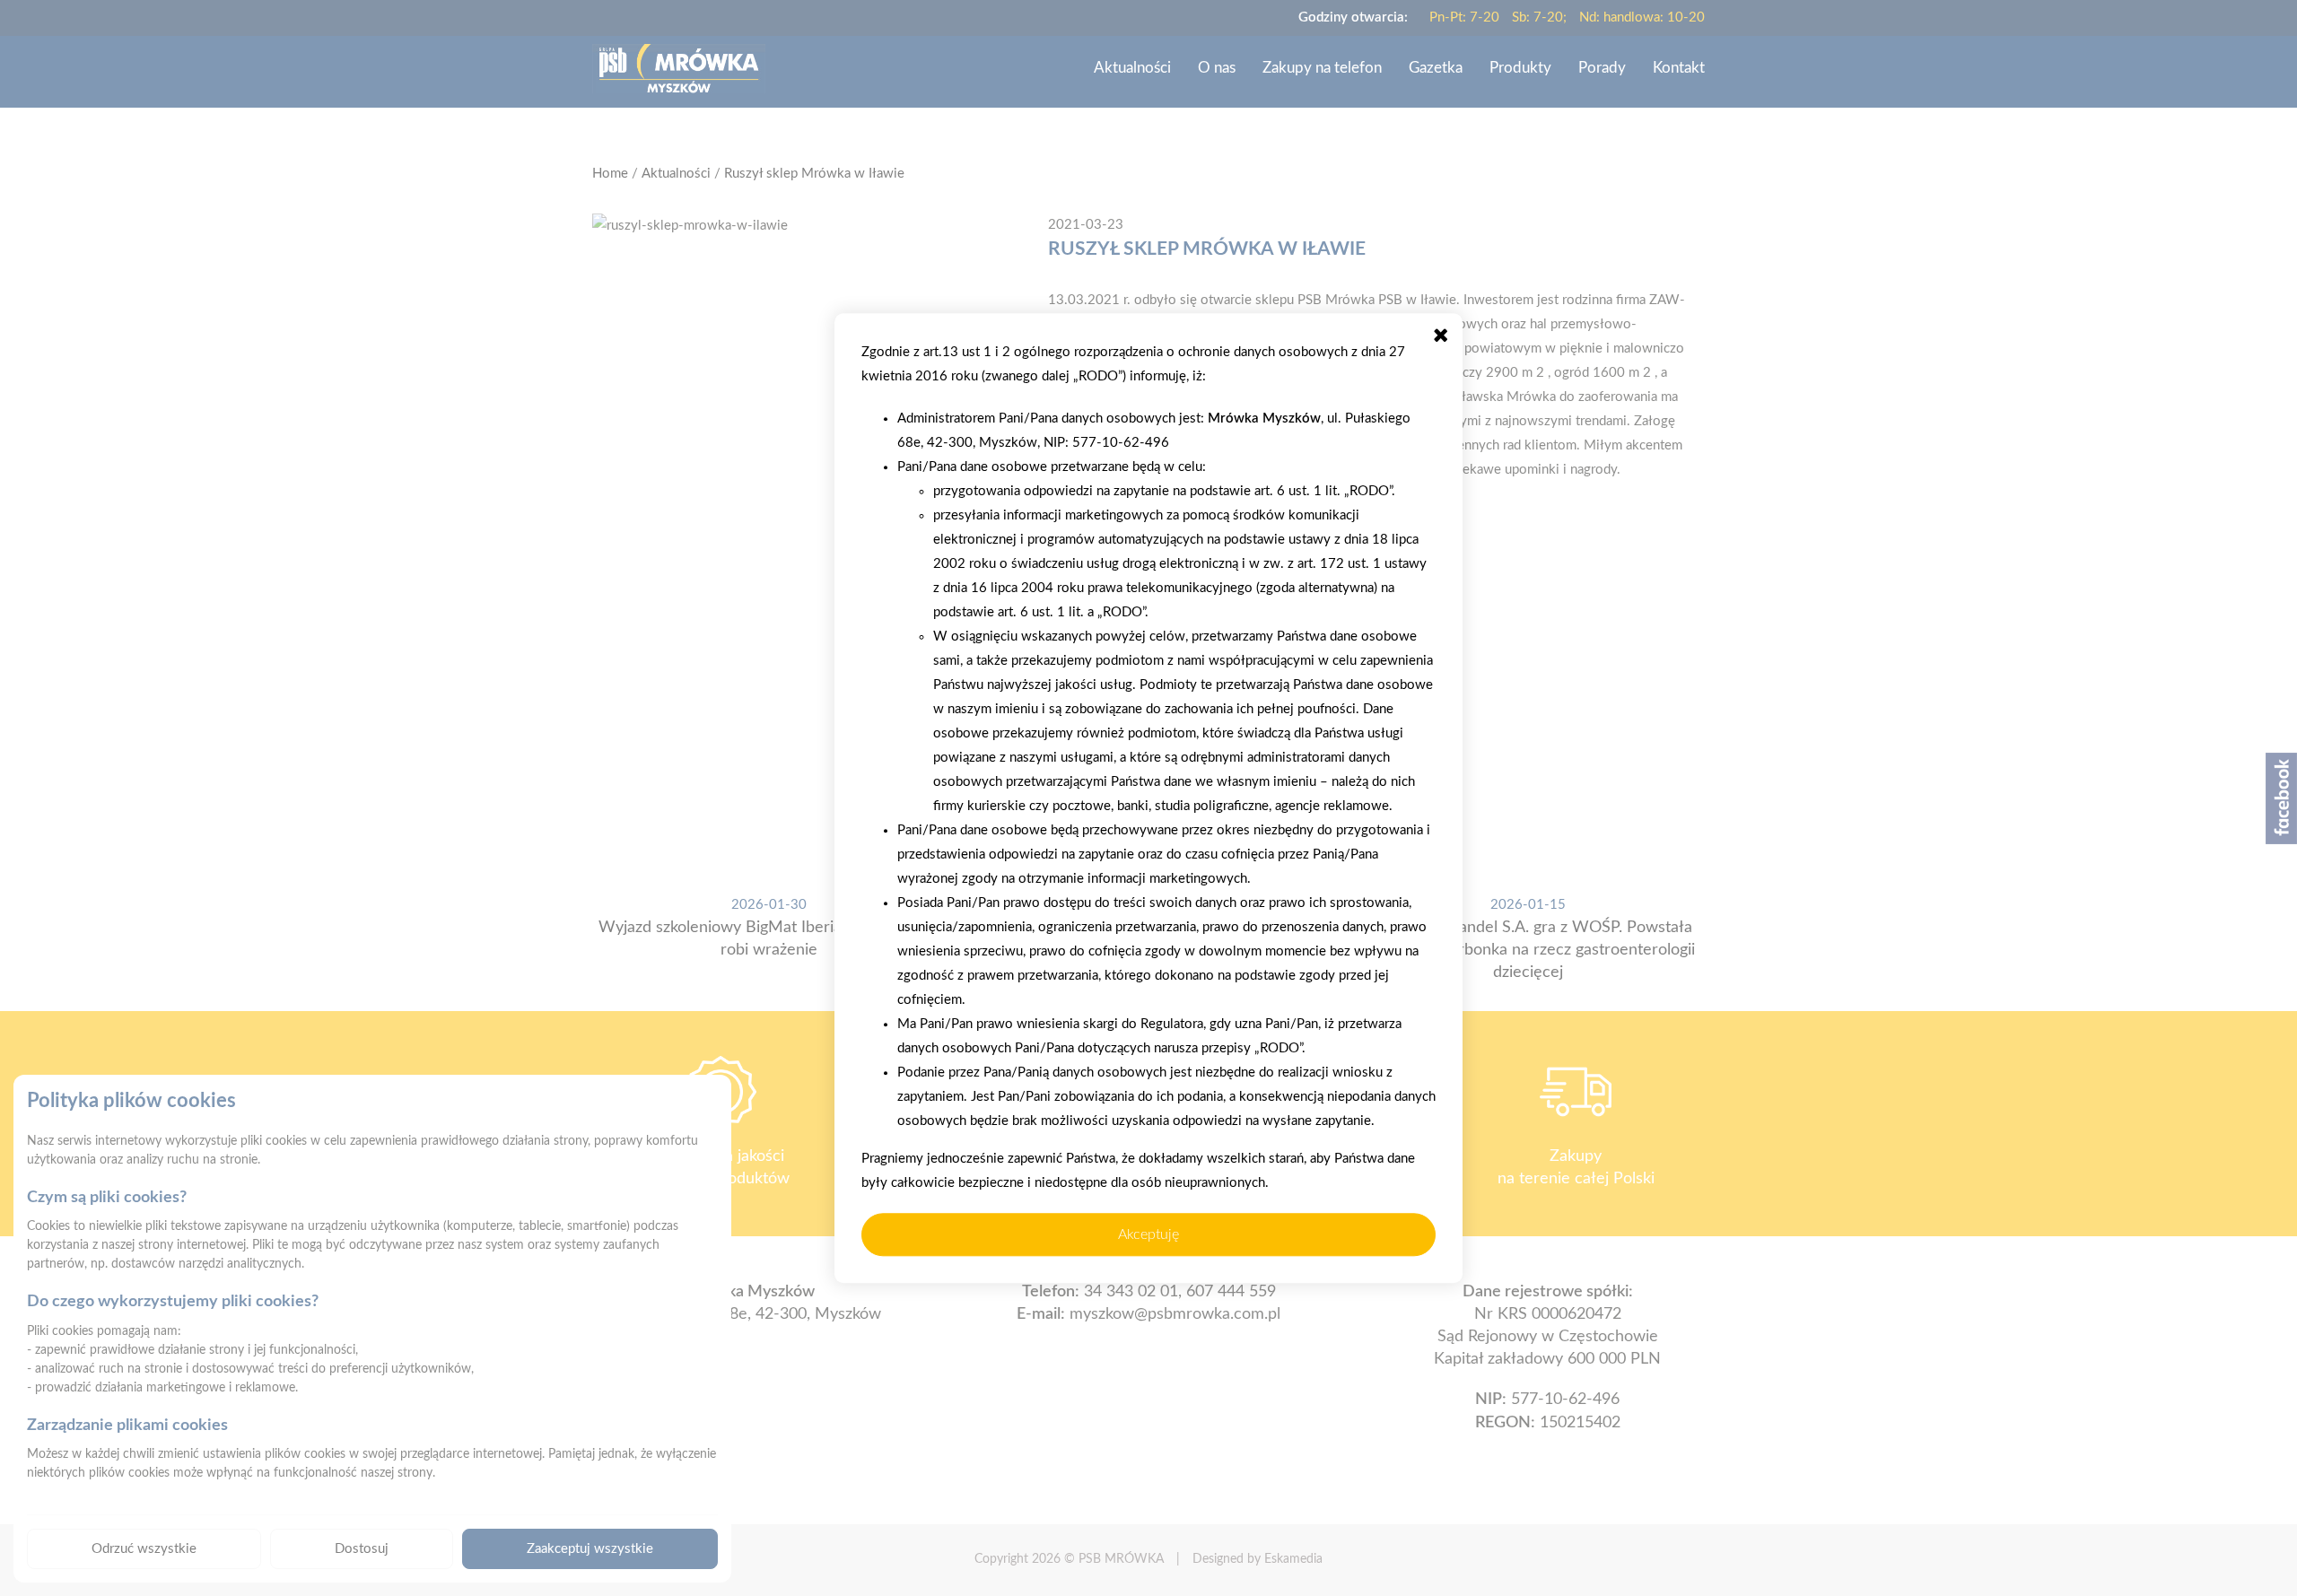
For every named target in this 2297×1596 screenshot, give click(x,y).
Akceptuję (1148, 1234)
